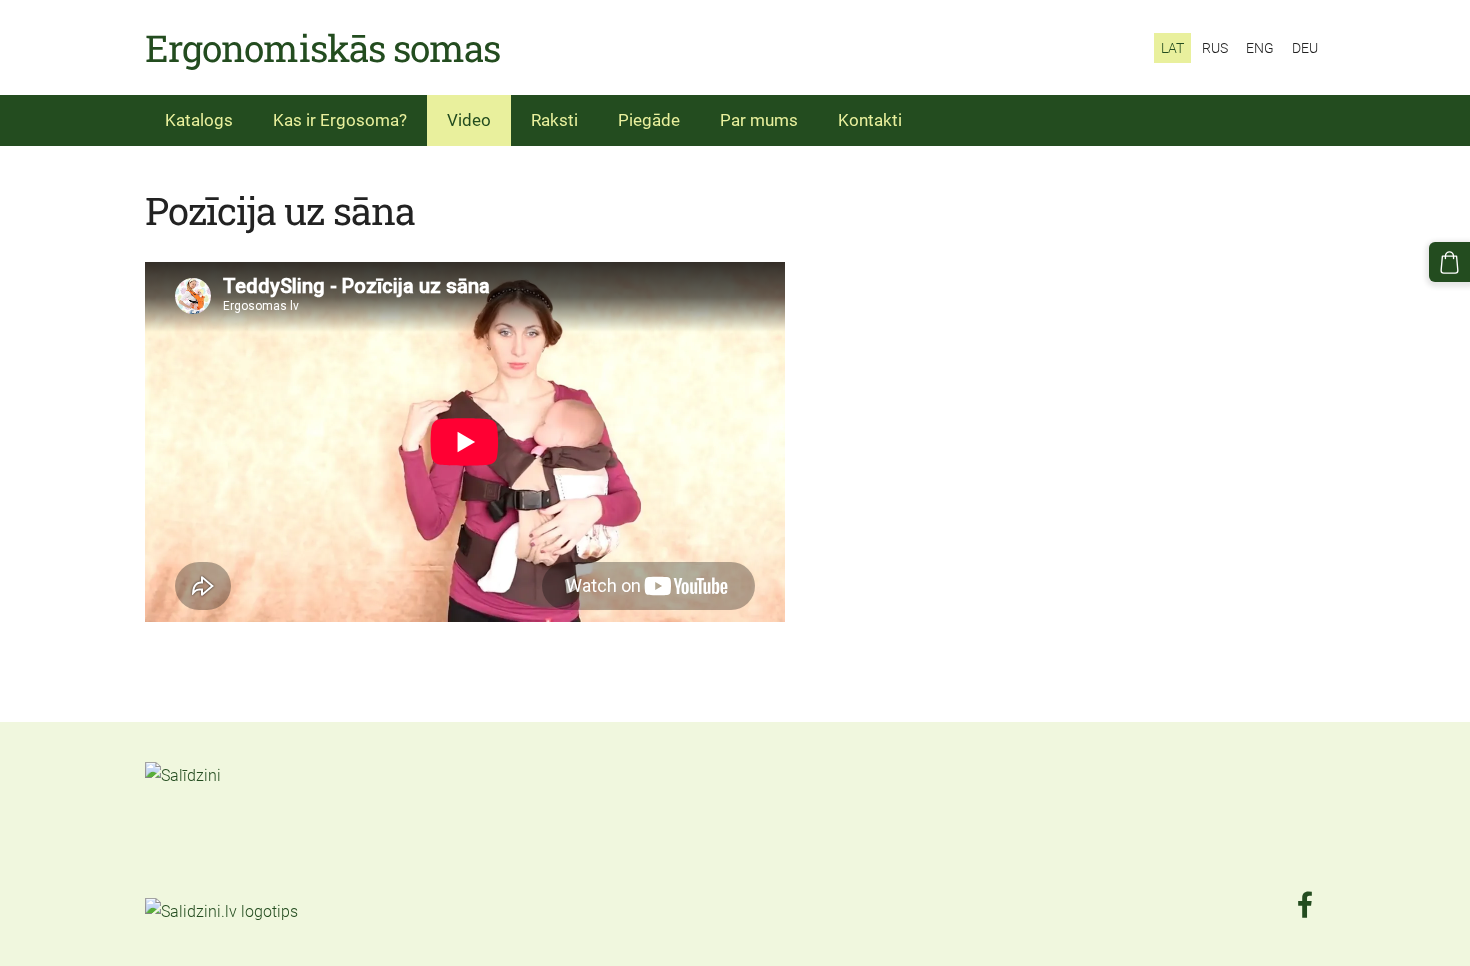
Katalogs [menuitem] (199, 120)
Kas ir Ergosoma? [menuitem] (340, 120)
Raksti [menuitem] (554, 120)
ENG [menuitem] (1260, 48)
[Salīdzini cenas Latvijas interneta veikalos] (189, 884)
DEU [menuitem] (1305, 48)
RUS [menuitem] (1215, 48)
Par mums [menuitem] (759, 120)
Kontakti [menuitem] (870, 120)
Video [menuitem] (469, 120)
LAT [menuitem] (1172, 48)
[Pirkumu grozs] (1449, 262)
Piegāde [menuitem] (649, 120)
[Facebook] (1305, 904)
